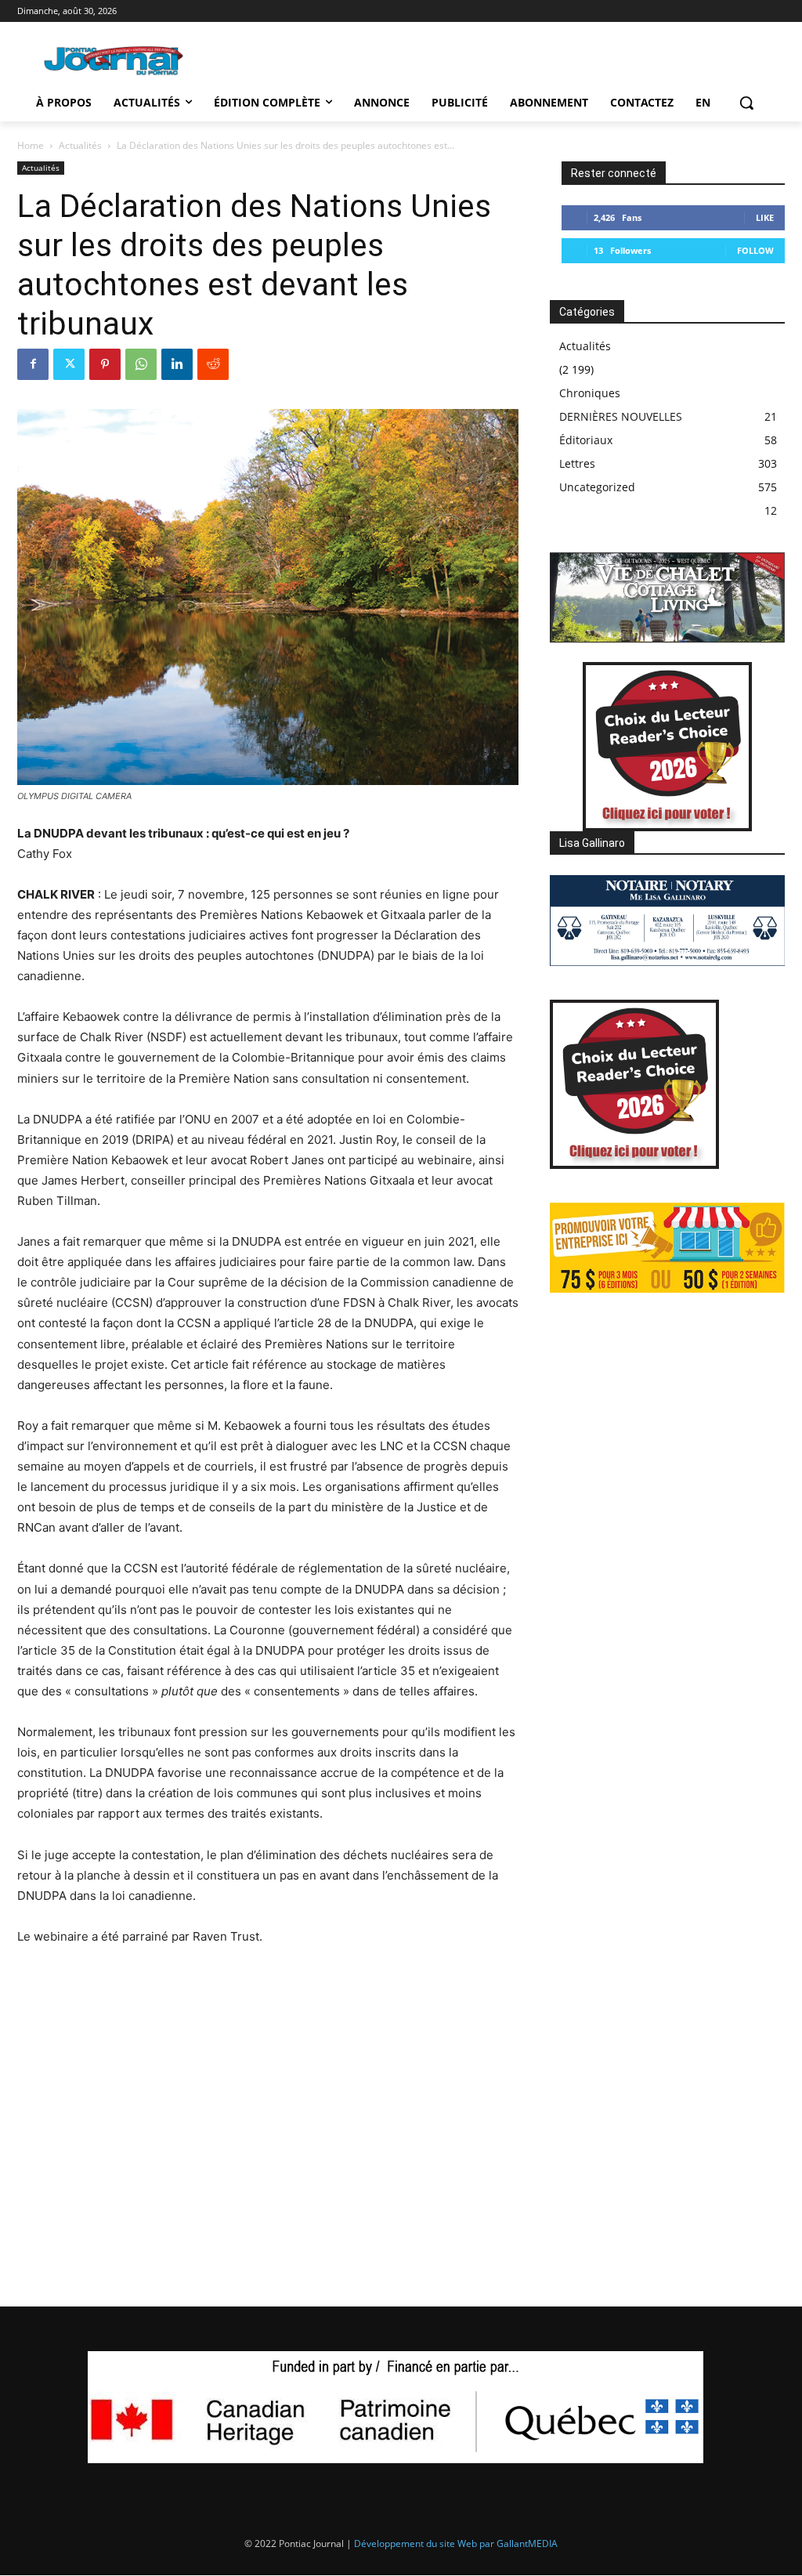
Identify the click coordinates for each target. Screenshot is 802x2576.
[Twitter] (69, 364)
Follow (755, 250)
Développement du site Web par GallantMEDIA (456, 2543)
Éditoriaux (586, 440)
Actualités (80, 145)
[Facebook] (33, 364)
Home (31, 145)
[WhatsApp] (141, 364)
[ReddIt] (213, 364)
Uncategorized (597, 487)
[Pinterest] (105, 364)
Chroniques (590, 393)
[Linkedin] (177, 364)
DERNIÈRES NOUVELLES (621, 416)
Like (765, 217)
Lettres (577, 463)
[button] (746, 103)
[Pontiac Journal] (114, 60)
